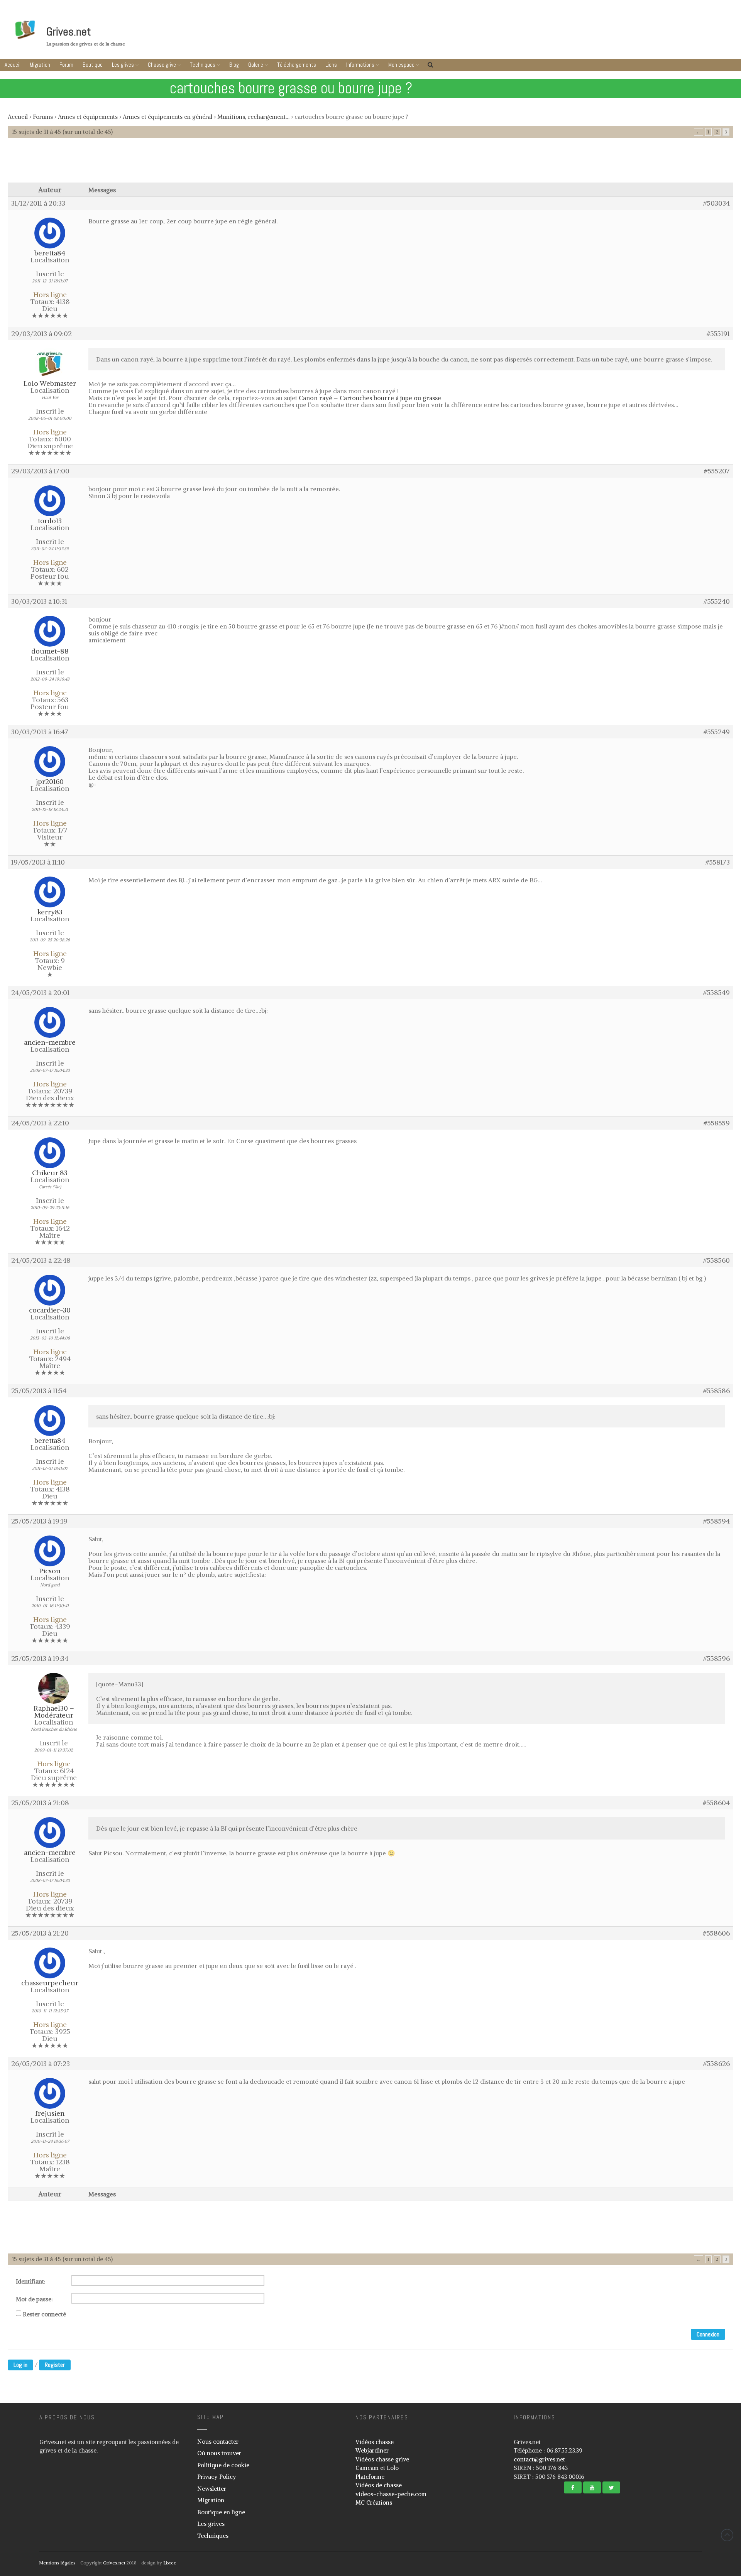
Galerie (256, 65)
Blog (234, 65)
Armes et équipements (88, 117)
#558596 (716, 1659)
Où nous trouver (219, 2453)
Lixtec (170, 2563)
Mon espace (401, 65)
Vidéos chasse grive (382, 2459)
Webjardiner (372, 2450)
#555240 (717, 601)
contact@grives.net (539, 2459)
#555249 (717, 732)
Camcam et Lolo (377, 2468)
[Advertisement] (370, 164)
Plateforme (370, 2477)
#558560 (716, 1260)
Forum (66, 65)
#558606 (716, 1933)
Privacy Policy (217, 2477)
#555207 (717, 471)
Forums (43, 117)
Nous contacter (218, 2442)
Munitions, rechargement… (253, 117)
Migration (40, 65)
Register (55, 2365)
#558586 (716, 1391)
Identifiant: (31, 2282)
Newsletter (212, 2489)
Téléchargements (297, 65)
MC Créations (374, 2503)
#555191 (718, 334)
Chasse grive (162, 65)
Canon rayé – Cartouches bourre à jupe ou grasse (370, 398)
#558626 (716, 2064)
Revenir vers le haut (727, 2535)
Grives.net (69, 32)
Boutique (93, 65)
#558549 (716, 993)
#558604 (716, 1803)
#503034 (716, 203)
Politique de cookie (223, 2465)
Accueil (13, 65)
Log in (20, 2365)
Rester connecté (44, 2314)
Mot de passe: (34, 2299)
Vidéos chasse (375, 2442)
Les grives (123, 65)
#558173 (718, 862)
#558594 (716, 1521)
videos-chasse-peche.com (391, 2494)
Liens (331, 65)
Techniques (203, 65)
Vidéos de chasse (379, 2485)
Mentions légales (57, 2563)
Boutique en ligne (221, 2512)
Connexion (708, 2334)
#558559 (717, 1123)
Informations (360, 65)
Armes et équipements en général (167, 117)
